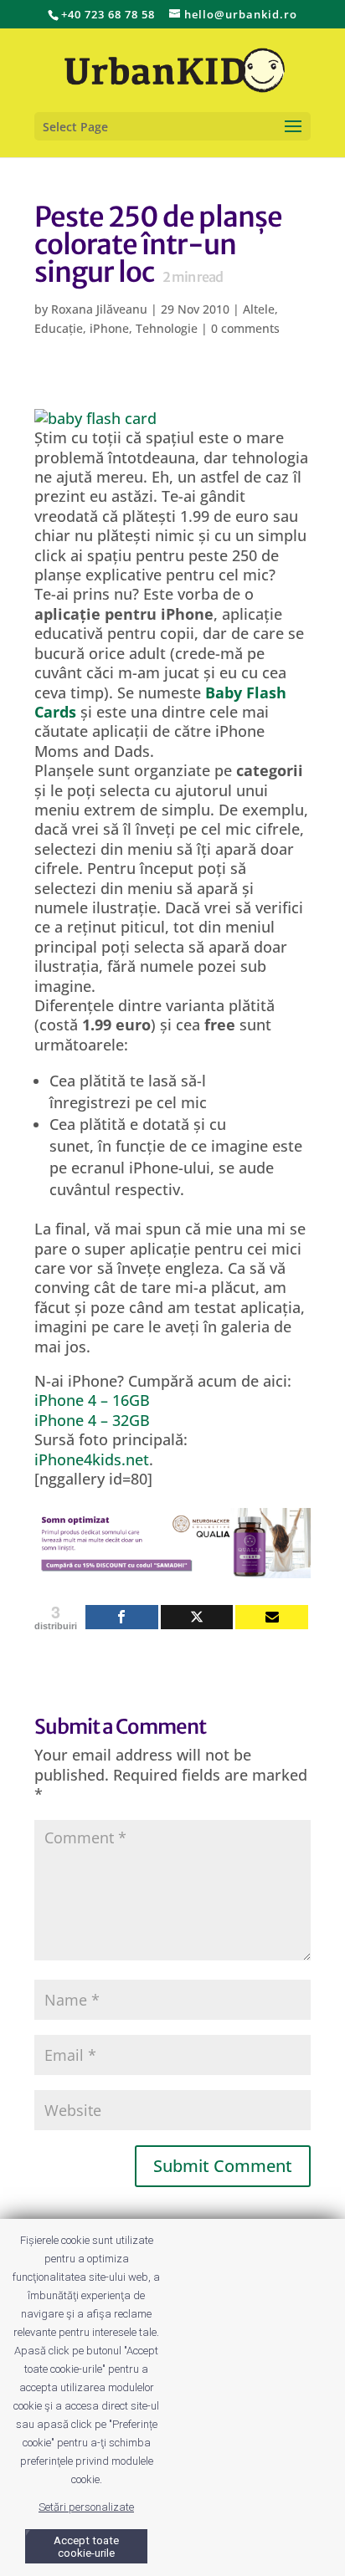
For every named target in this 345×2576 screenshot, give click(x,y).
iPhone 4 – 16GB (92, 1400)
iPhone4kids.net (92, 1459)
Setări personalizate (86, 2507)
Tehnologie (167, 328)
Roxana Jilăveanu (99, 309)
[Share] (122, 1617)
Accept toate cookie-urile (86, 2547)
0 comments (245, 328)
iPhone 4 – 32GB (92, 1420)
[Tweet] (197, 1617)
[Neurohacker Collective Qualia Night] (172, 1568)
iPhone (109, 328)
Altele (259, 309)
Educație (59, 328)
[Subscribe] (272, 1617)
